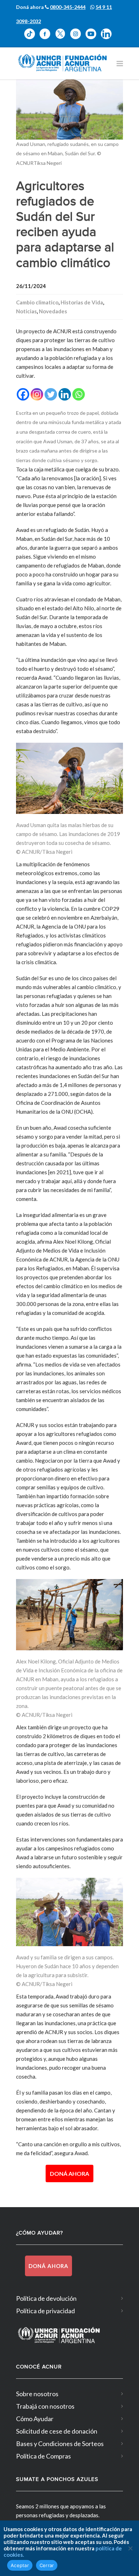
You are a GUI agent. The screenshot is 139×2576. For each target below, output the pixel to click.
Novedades (53, 311)
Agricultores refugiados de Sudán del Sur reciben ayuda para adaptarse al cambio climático (65, 225)
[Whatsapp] (79, 394)
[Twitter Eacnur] (63, 39)
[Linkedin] (65, 394)
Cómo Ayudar (35, 2419)
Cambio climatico (37, 302)
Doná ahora (48, 2266)
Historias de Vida (82, 302)
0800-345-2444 (68, 7)
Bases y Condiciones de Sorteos (60, 2444)
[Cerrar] (130, 2548)
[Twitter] (51, 394)
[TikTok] (32, 39)
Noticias (26, 311)
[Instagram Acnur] (78, 39)
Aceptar (20, 2565)
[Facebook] (23, 394)
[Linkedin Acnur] (108, 39)
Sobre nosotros (37, 2394)
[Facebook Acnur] (47, 39)
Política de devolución (46, 2298)
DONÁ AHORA (69, 2173)
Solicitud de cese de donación (57, 2431)
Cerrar (47, 2565)
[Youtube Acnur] (93, 39)
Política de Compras (43, 2456)
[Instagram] (37, 394)
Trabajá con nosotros (45, 2406)
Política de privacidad (45, 2311)
